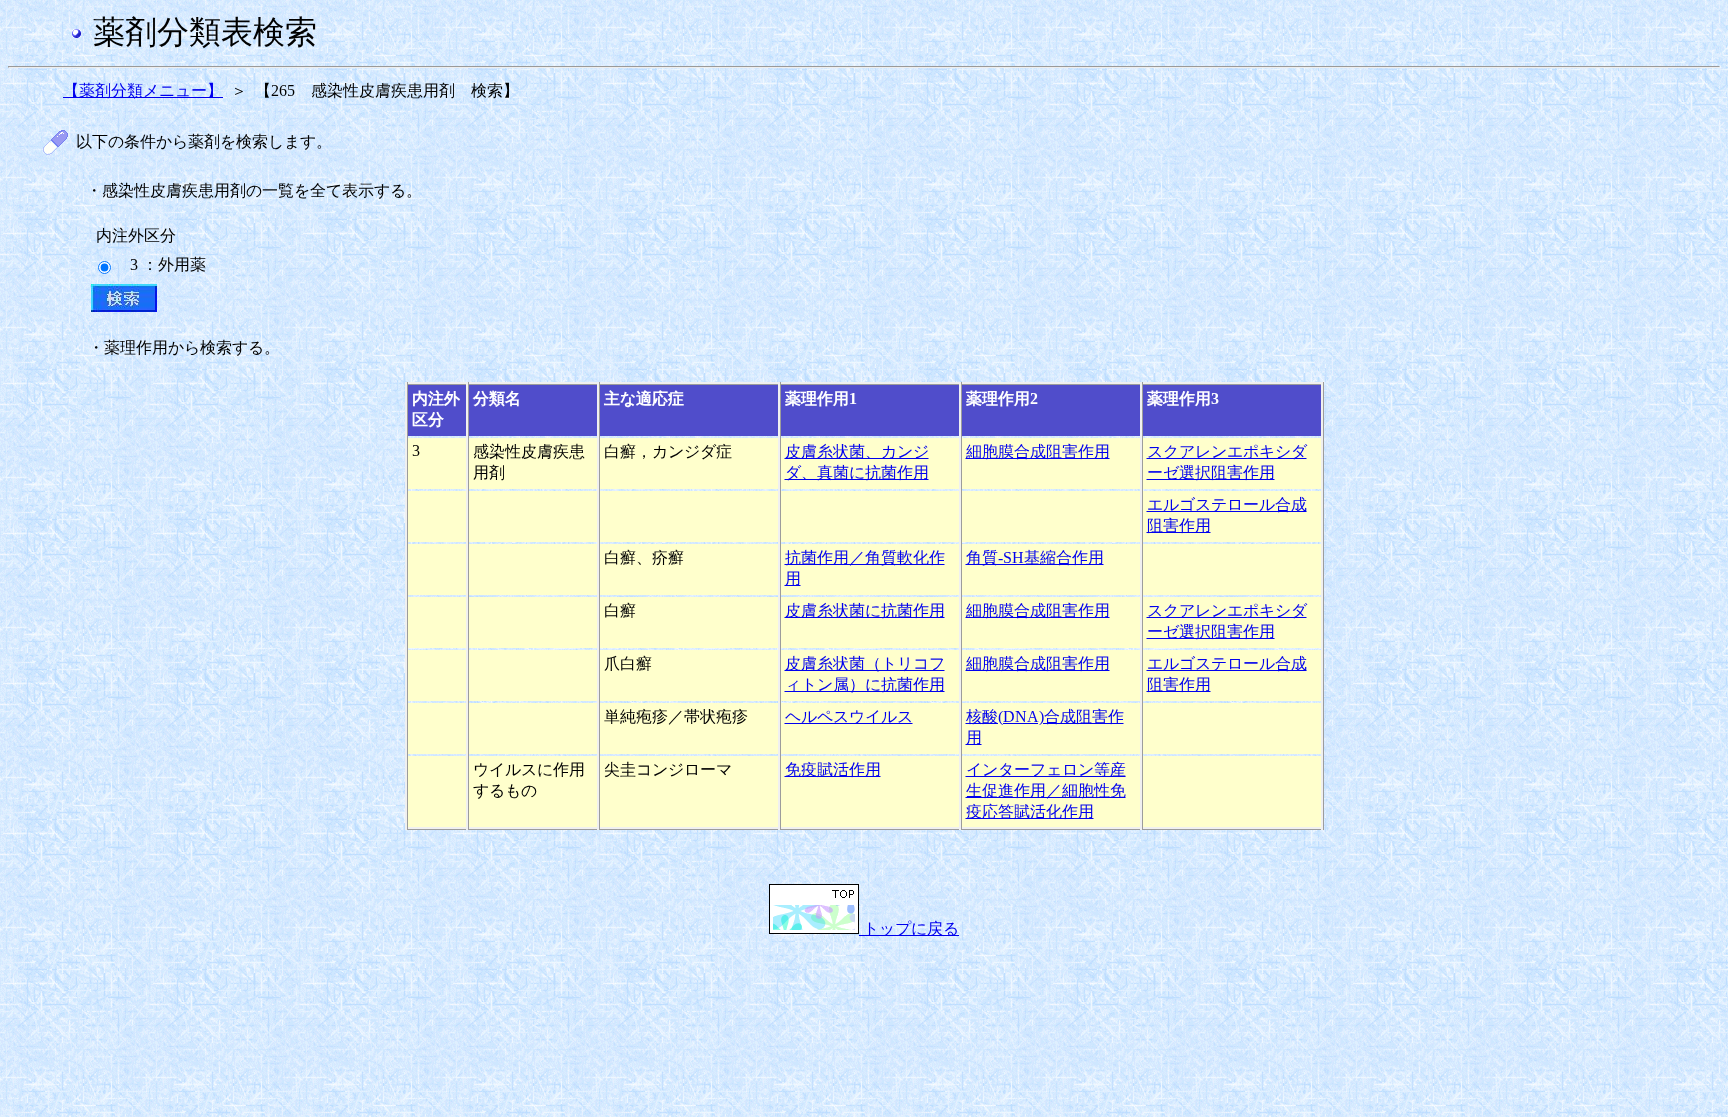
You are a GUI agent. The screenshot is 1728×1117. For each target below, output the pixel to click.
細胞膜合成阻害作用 (1038, 451)
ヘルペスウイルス (849, 716)
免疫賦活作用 (833, 769)
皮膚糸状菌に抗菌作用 (865, 610)
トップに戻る (909, 928)
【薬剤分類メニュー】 (143, 90)
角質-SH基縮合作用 (1035, 557)
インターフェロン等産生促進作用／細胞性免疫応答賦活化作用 (1046, 790)
